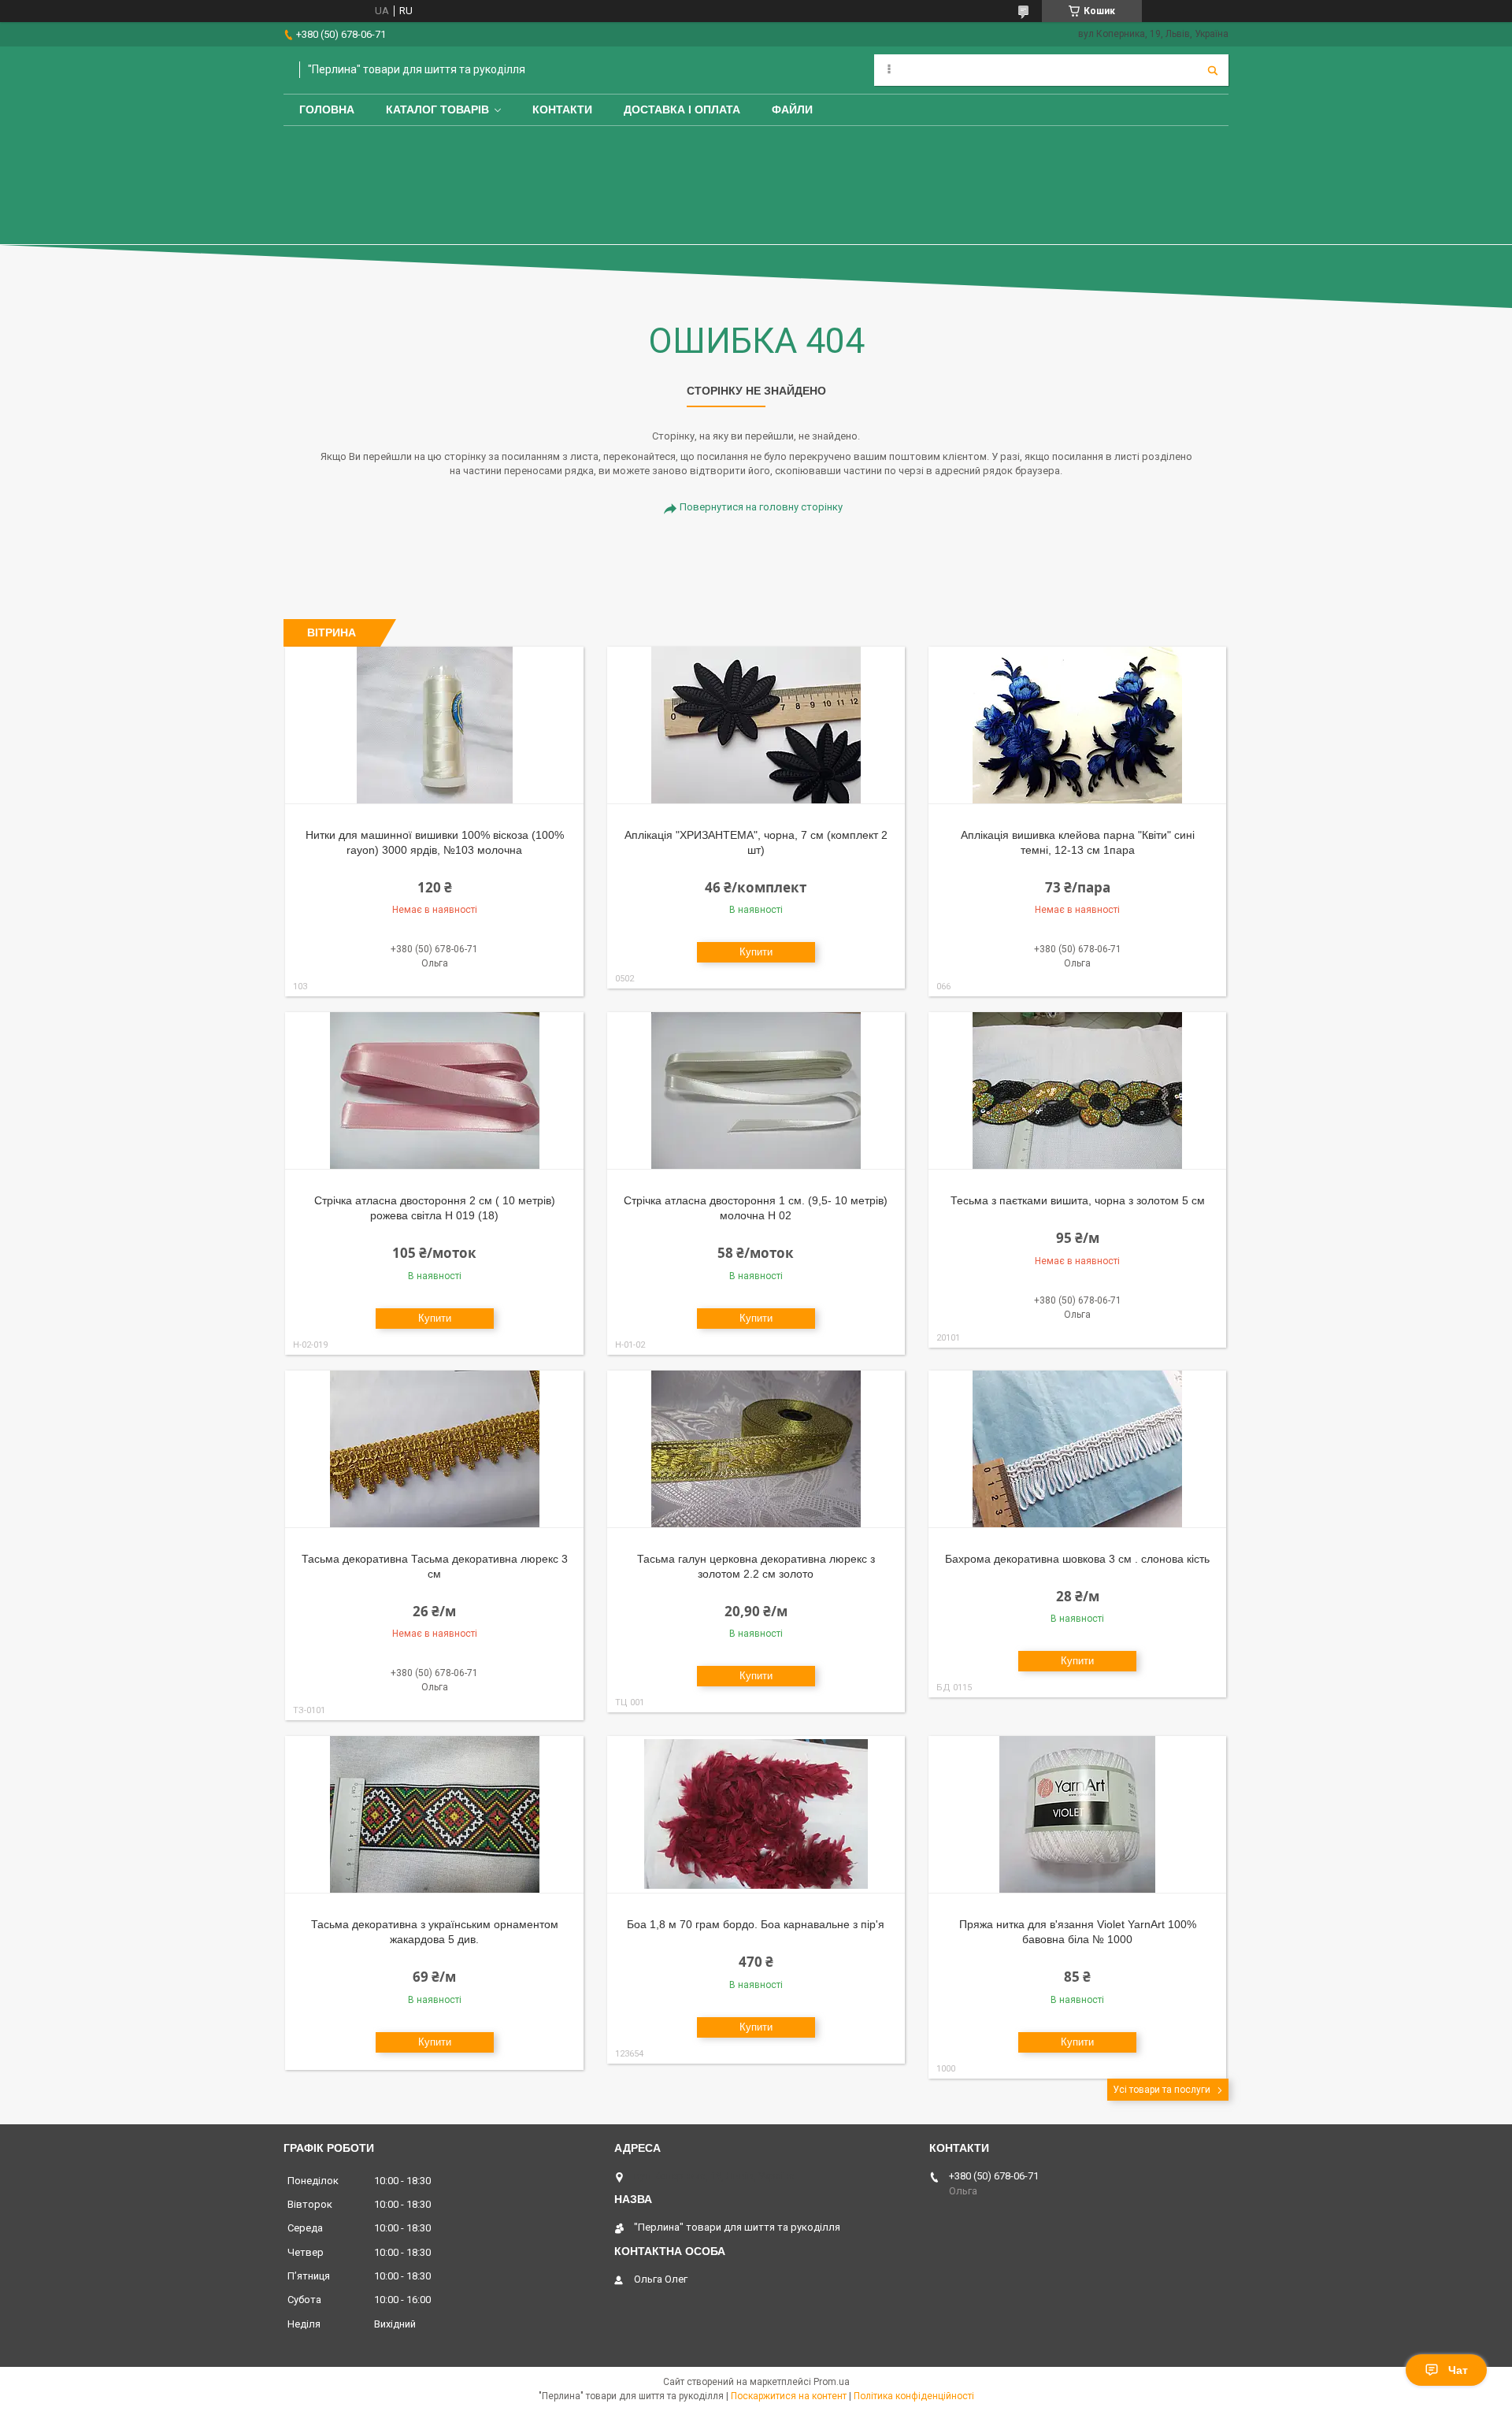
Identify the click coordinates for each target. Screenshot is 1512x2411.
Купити (756, 952)
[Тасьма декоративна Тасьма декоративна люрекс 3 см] (434, 1449)
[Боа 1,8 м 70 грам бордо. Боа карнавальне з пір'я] (756, 1815)
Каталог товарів (437, 109)
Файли (792, 109)
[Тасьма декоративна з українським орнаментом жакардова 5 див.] (434, 1815)
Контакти (562, 109)
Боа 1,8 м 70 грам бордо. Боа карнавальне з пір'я (756, 1924)
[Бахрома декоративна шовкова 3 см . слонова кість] (1078, 1449)
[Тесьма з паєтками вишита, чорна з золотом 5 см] (1078, 1091)
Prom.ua (832, 2382)
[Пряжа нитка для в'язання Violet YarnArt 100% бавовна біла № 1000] (1078, 1815)
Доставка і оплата (682, 109)
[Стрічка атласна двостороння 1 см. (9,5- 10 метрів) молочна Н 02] (756, 1091)
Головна (327, 109)
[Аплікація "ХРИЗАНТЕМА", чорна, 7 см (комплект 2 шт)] (756, 725)
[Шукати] (1213, 70)
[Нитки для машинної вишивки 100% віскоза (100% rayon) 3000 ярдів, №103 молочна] (434, 725)
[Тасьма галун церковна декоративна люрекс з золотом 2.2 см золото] (756, 1449)
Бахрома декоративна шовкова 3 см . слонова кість (1077, 1559)
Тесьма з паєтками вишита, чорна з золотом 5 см (1078, 1200)
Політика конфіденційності (914, 2396)
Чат (1458, 2370)
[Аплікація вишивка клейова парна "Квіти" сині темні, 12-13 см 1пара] (1078, 725)
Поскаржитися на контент (789, 2396)
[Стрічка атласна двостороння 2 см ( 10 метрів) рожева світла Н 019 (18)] (434, 1091)
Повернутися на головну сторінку (761, 507)
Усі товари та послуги (1162, 2090)
